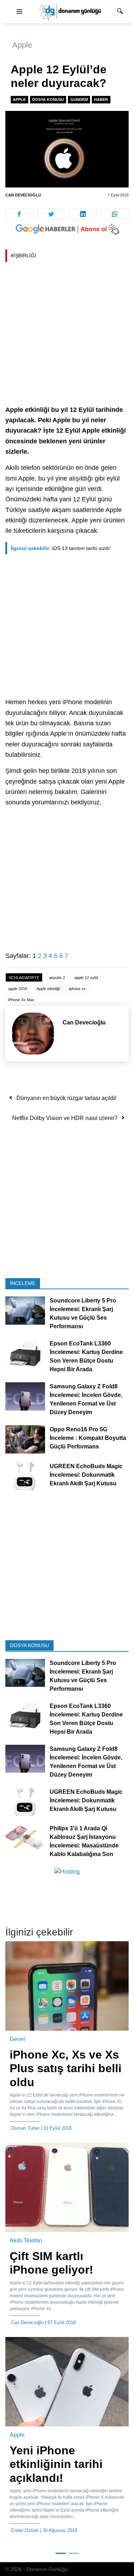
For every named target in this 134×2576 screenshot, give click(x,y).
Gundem (79, 99)
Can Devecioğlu (23, 195)
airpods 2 (57, 978)
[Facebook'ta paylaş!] (19, 214)
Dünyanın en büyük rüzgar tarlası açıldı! (66, 1098)
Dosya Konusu (48, 99)
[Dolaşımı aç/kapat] (19, 12)
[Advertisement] (67, 335)
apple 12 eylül (86, 978)
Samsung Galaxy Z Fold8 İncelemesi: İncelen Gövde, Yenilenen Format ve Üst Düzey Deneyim (86, 1400)
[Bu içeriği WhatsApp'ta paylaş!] (115, 214)
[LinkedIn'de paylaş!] (83, 214)
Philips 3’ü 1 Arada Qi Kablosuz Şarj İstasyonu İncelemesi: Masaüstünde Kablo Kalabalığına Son (84, 1841)
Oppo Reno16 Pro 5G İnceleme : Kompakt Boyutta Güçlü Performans (88, 1438)
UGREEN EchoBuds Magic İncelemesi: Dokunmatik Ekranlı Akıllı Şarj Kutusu (86, 1475)
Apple (22, 45)
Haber (101, 99)
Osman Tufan (25, 2128)
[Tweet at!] (51, 214)
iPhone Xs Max (21, 1000)
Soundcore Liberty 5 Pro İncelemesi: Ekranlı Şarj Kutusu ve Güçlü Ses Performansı (83, 1314)
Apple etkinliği (48, 989)
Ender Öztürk (25, 2530)
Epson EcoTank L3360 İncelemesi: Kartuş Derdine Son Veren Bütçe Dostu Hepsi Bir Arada (86, 1357)
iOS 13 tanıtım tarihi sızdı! (61, 548)
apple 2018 (18, 989)
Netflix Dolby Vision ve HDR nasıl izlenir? (65, 1118)
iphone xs (77, 989)
